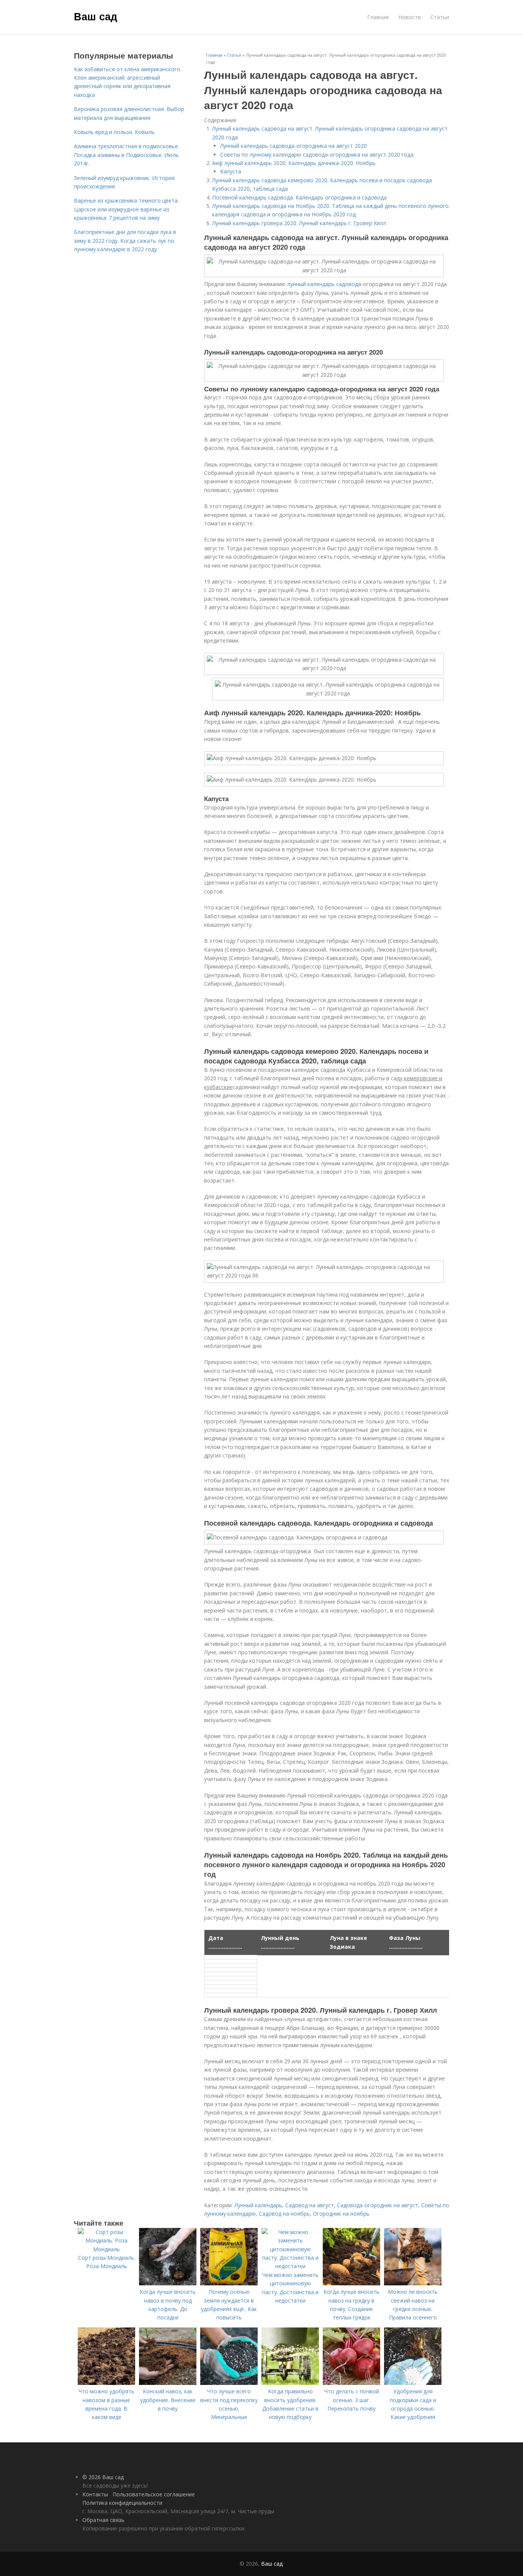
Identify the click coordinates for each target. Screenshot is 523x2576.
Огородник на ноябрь (341, 2214)
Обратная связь (103, 2520)
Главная (378, 17)
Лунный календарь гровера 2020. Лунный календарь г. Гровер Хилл (299, 223)
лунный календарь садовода (324, 284)
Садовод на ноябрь (284, 2214)
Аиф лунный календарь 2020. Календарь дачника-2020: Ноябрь (294, 163)
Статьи (440, 17)
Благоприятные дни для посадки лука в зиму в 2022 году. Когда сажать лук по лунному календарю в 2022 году (125, 240)
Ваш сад (96, 16)
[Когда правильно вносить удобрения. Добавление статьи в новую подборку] (290, 2383)
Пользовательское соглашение (154, 2494)
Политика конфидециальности (122, 2503)
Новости (409, 17)
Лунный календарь (258, 2205)
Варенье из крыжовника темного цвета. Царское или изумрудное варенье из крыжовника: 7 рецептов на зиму (126, 209)
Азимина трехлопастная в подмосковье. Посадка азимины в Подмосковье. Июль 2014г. (127, 155)
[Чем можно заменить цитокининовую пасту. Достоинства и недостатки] (290, 2266)
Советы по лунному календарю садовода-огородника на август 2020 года (317, 155)
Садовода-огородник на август (378, 2205)
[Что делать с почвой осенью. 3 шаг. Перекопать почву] (351, 2383)
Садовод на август (310, 2205)
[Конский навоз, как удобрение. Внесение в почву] (168, 2383)
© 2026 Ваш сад (103, 2477)
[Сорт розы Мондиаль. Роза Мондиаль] (106, 2249)
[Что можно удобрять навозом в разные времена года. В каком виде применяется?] (106, 2383)
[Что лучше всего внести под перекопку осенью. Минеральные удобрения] (229, 2383)
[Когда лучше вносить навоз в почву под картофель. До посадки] (168, 2283)
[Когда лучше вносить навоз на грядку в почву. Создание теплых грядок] (351, 2283)
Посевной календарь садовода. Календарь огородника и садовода (299, 197)
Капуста (231, 171)
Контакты (95, 2494)
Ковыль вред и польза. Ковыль (114, 132)
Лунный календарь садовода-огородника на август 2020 (293, 146)
